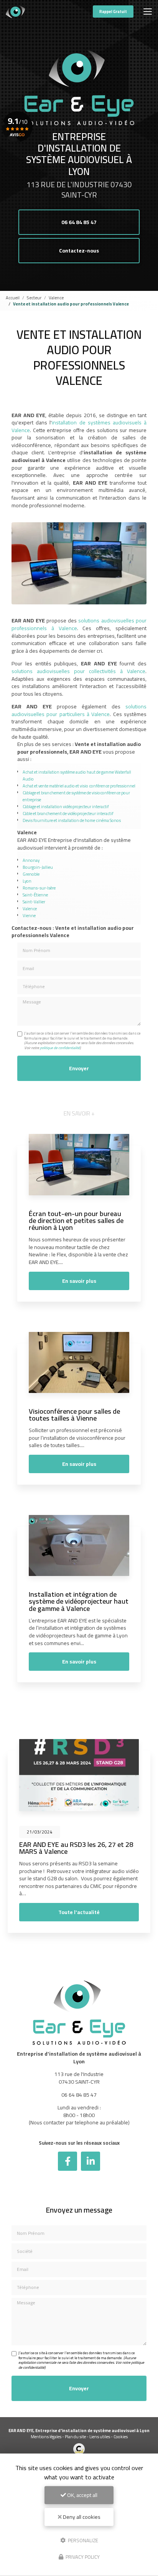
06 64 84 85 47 (79, 222)
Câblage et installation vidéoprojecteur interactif (66, 806)
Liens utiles (100, 2437)
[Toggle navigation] (148, 12)
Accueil (13, 298)
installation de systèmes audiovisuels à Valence (79, 426)
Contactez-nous (79, 251)
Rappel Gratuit (113, 12)
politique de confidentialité (60, 1048)
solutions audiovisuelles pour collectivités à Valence (78, 671)
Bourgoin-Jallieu (38, 867)
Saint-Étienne (35, 895)
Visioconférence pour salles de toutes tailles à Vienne (74, 1414)
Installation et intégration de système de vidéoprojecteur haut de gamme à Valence (79, 1601)
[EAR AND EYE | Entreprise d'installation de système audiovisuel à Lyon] (15, 12)
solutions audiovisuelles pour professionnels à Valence (79, 624)
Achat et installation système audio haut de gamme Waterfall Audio (77, 775)
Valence (56, 298)
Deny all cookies (81, 2517)
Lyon (27, 881)
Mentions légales (46, 2437)
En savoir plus (79, 1281)
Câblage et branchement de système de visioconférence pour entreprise (76, 796)
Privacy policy (82, 2557)
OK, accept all (82, 2495)
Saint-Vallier (34, 902)
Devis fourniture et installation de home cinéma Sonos (72, 820)
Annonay (31, 860)
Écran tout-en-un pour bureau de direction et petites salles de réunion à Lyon (76, 1220)
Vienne (29, 915)
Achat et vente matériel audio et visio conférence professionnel (79, 786)
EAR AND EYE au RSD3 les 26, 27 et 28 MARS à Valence (76, 1848)
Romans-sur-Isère (39, 888)
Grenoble (31, 874)
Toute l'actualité (79, 1912)
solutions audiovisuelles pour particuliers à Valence (79, 710)
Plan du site (75, 2437)
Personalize (82, 2540)
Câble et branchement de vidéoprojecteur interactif (68, 813)
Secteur (34, 298)
